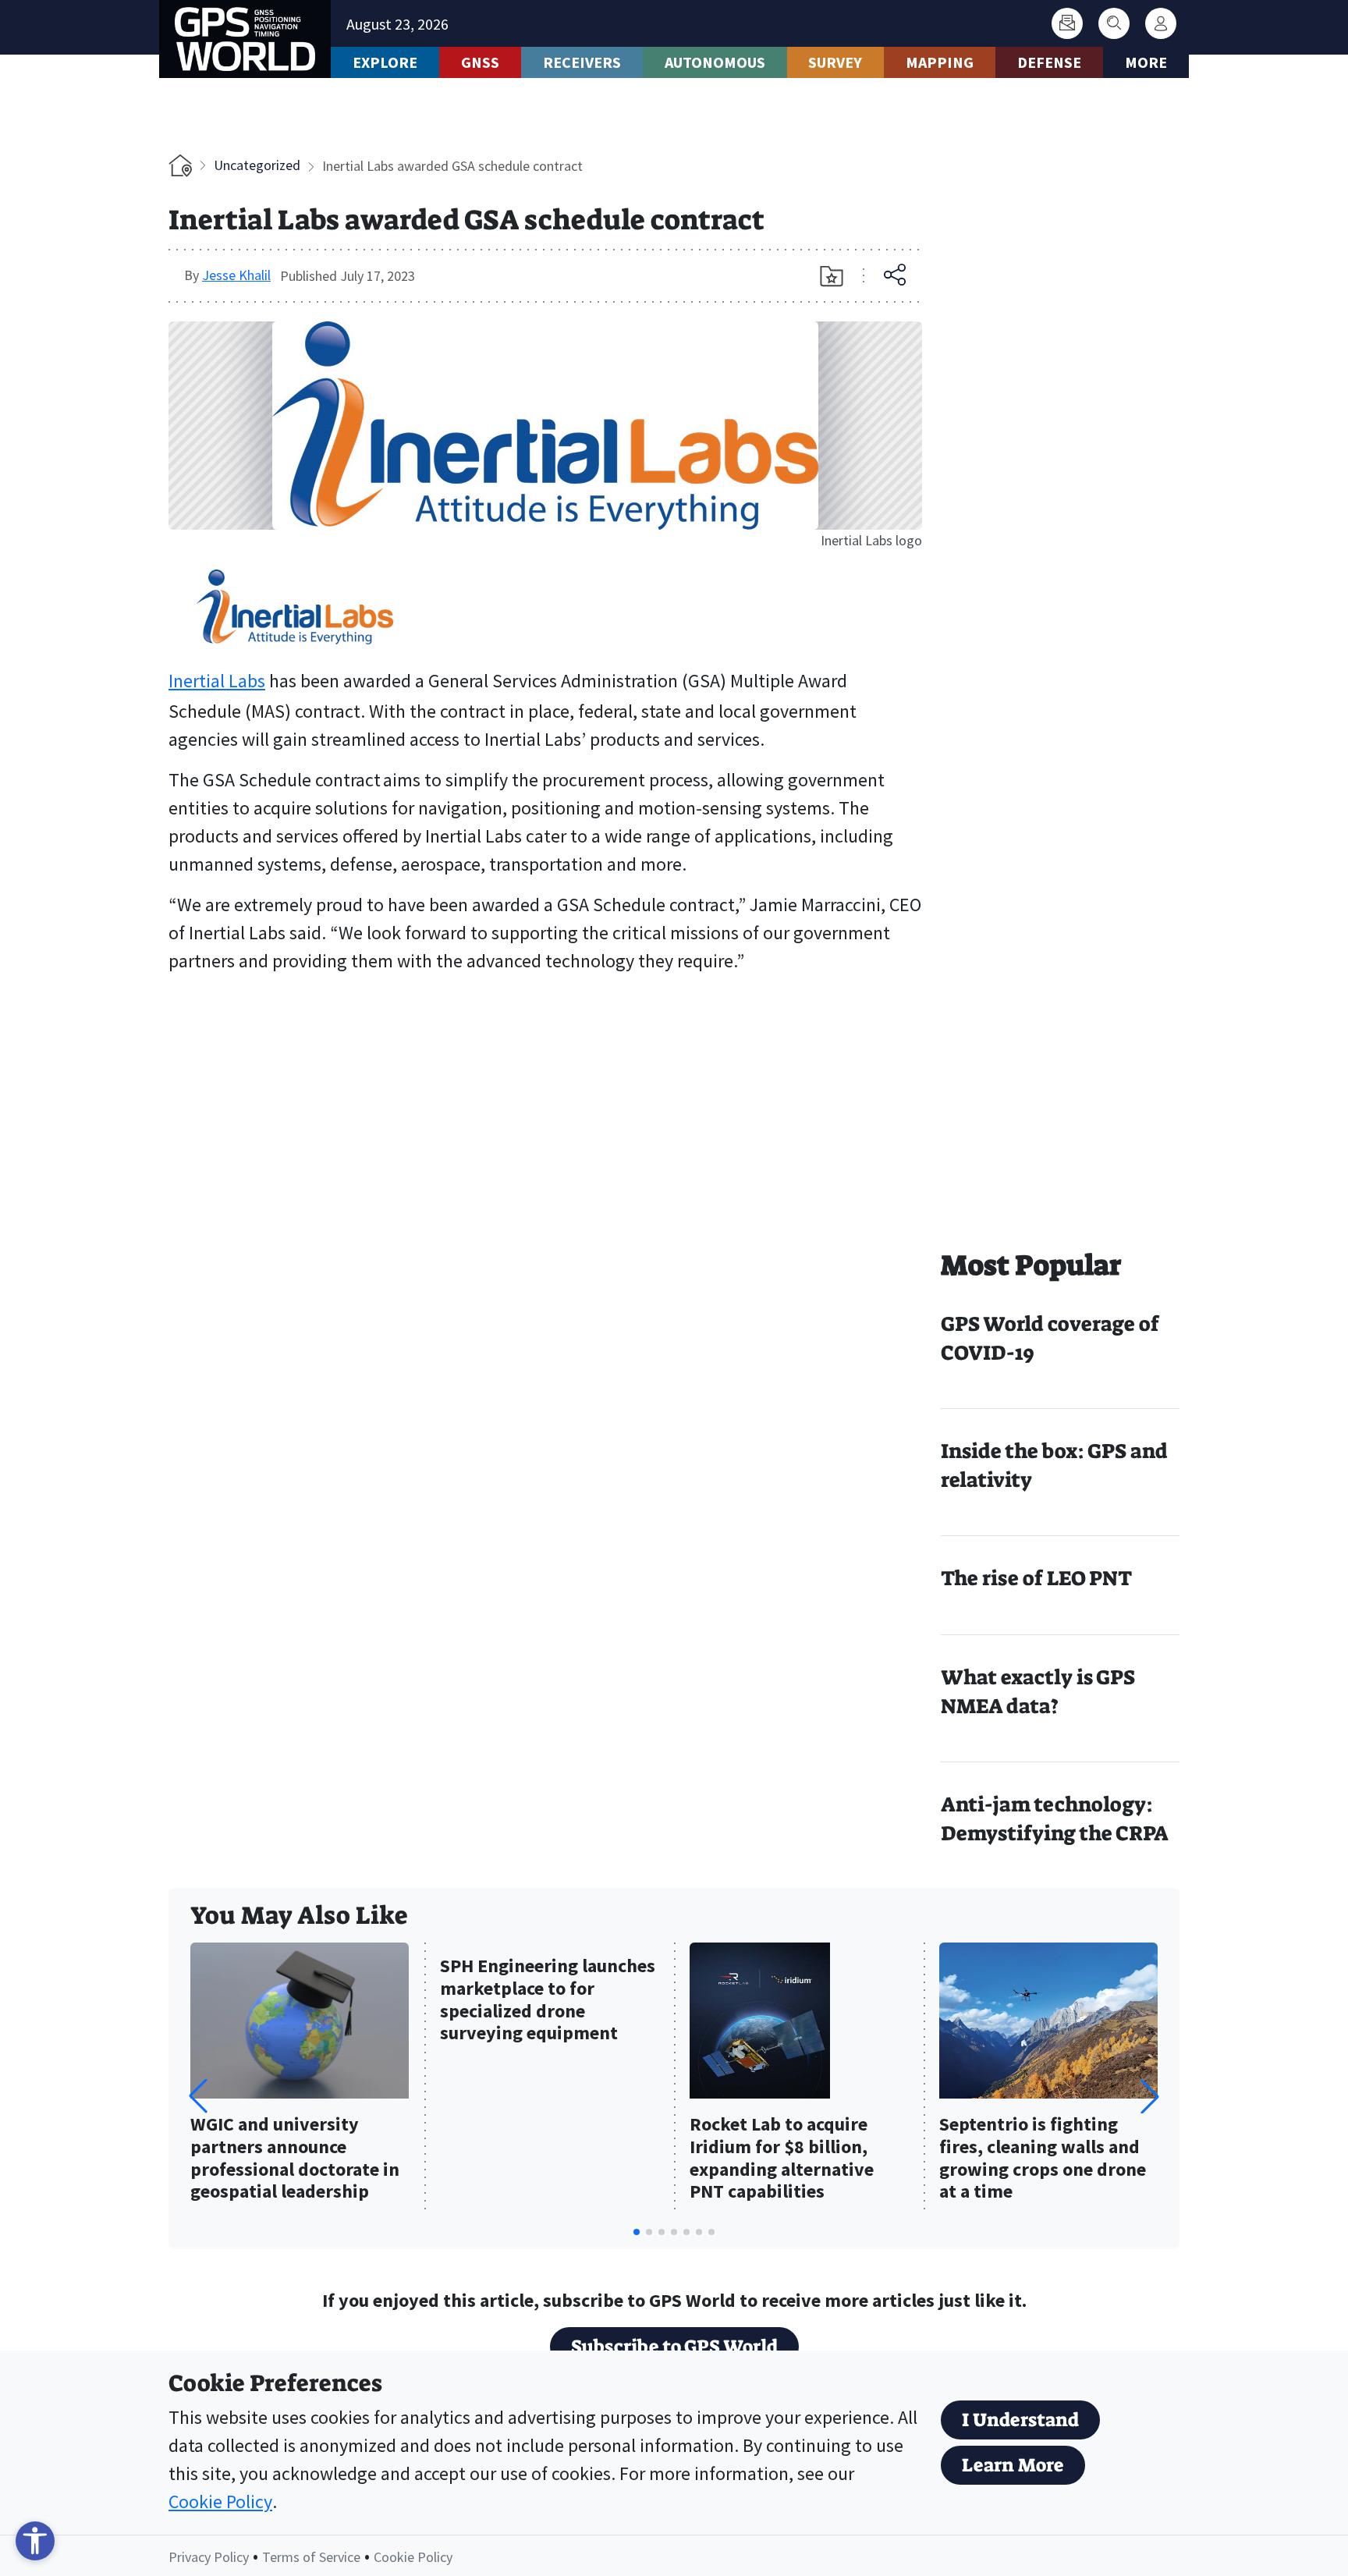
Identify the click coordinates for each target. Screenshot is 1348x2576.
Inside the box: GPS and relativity (1054, 1465)
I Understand (1020, 2420)
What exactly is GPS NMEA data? (1038, 1692)
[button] (1150, 2096)
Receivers (582, 62)
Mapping (940, 62)
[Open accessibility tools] (35, 2541)
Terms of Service (311, 2557)
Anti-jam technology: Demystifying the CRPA (1055, 1819)
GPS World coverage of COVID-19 (1050, 1338)
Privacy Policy (209, 2557)
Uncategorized (257, 165)
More (1146, 62)
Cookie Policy (220, 2501)
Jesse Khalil (236, 275)
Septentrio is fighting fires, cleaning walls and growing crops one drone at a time (1043, 2158)
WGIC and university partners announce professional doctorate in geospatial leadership (295, 2158)
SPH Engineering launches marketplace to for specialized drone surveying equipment (548, 2000)
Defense (1049, 62)
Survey (835, 62)
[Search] (1114, 23)
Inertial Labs (217, 681)
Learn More (1013, 2465)
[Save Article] (832, 276)
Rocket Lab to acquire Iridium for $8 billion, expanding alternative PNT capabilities (782, 2158)
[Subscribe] (1067, 23)
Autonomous (715, 62)
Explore (385, 62)
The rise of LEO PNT (1036, 1578)
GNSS (480, 62)
